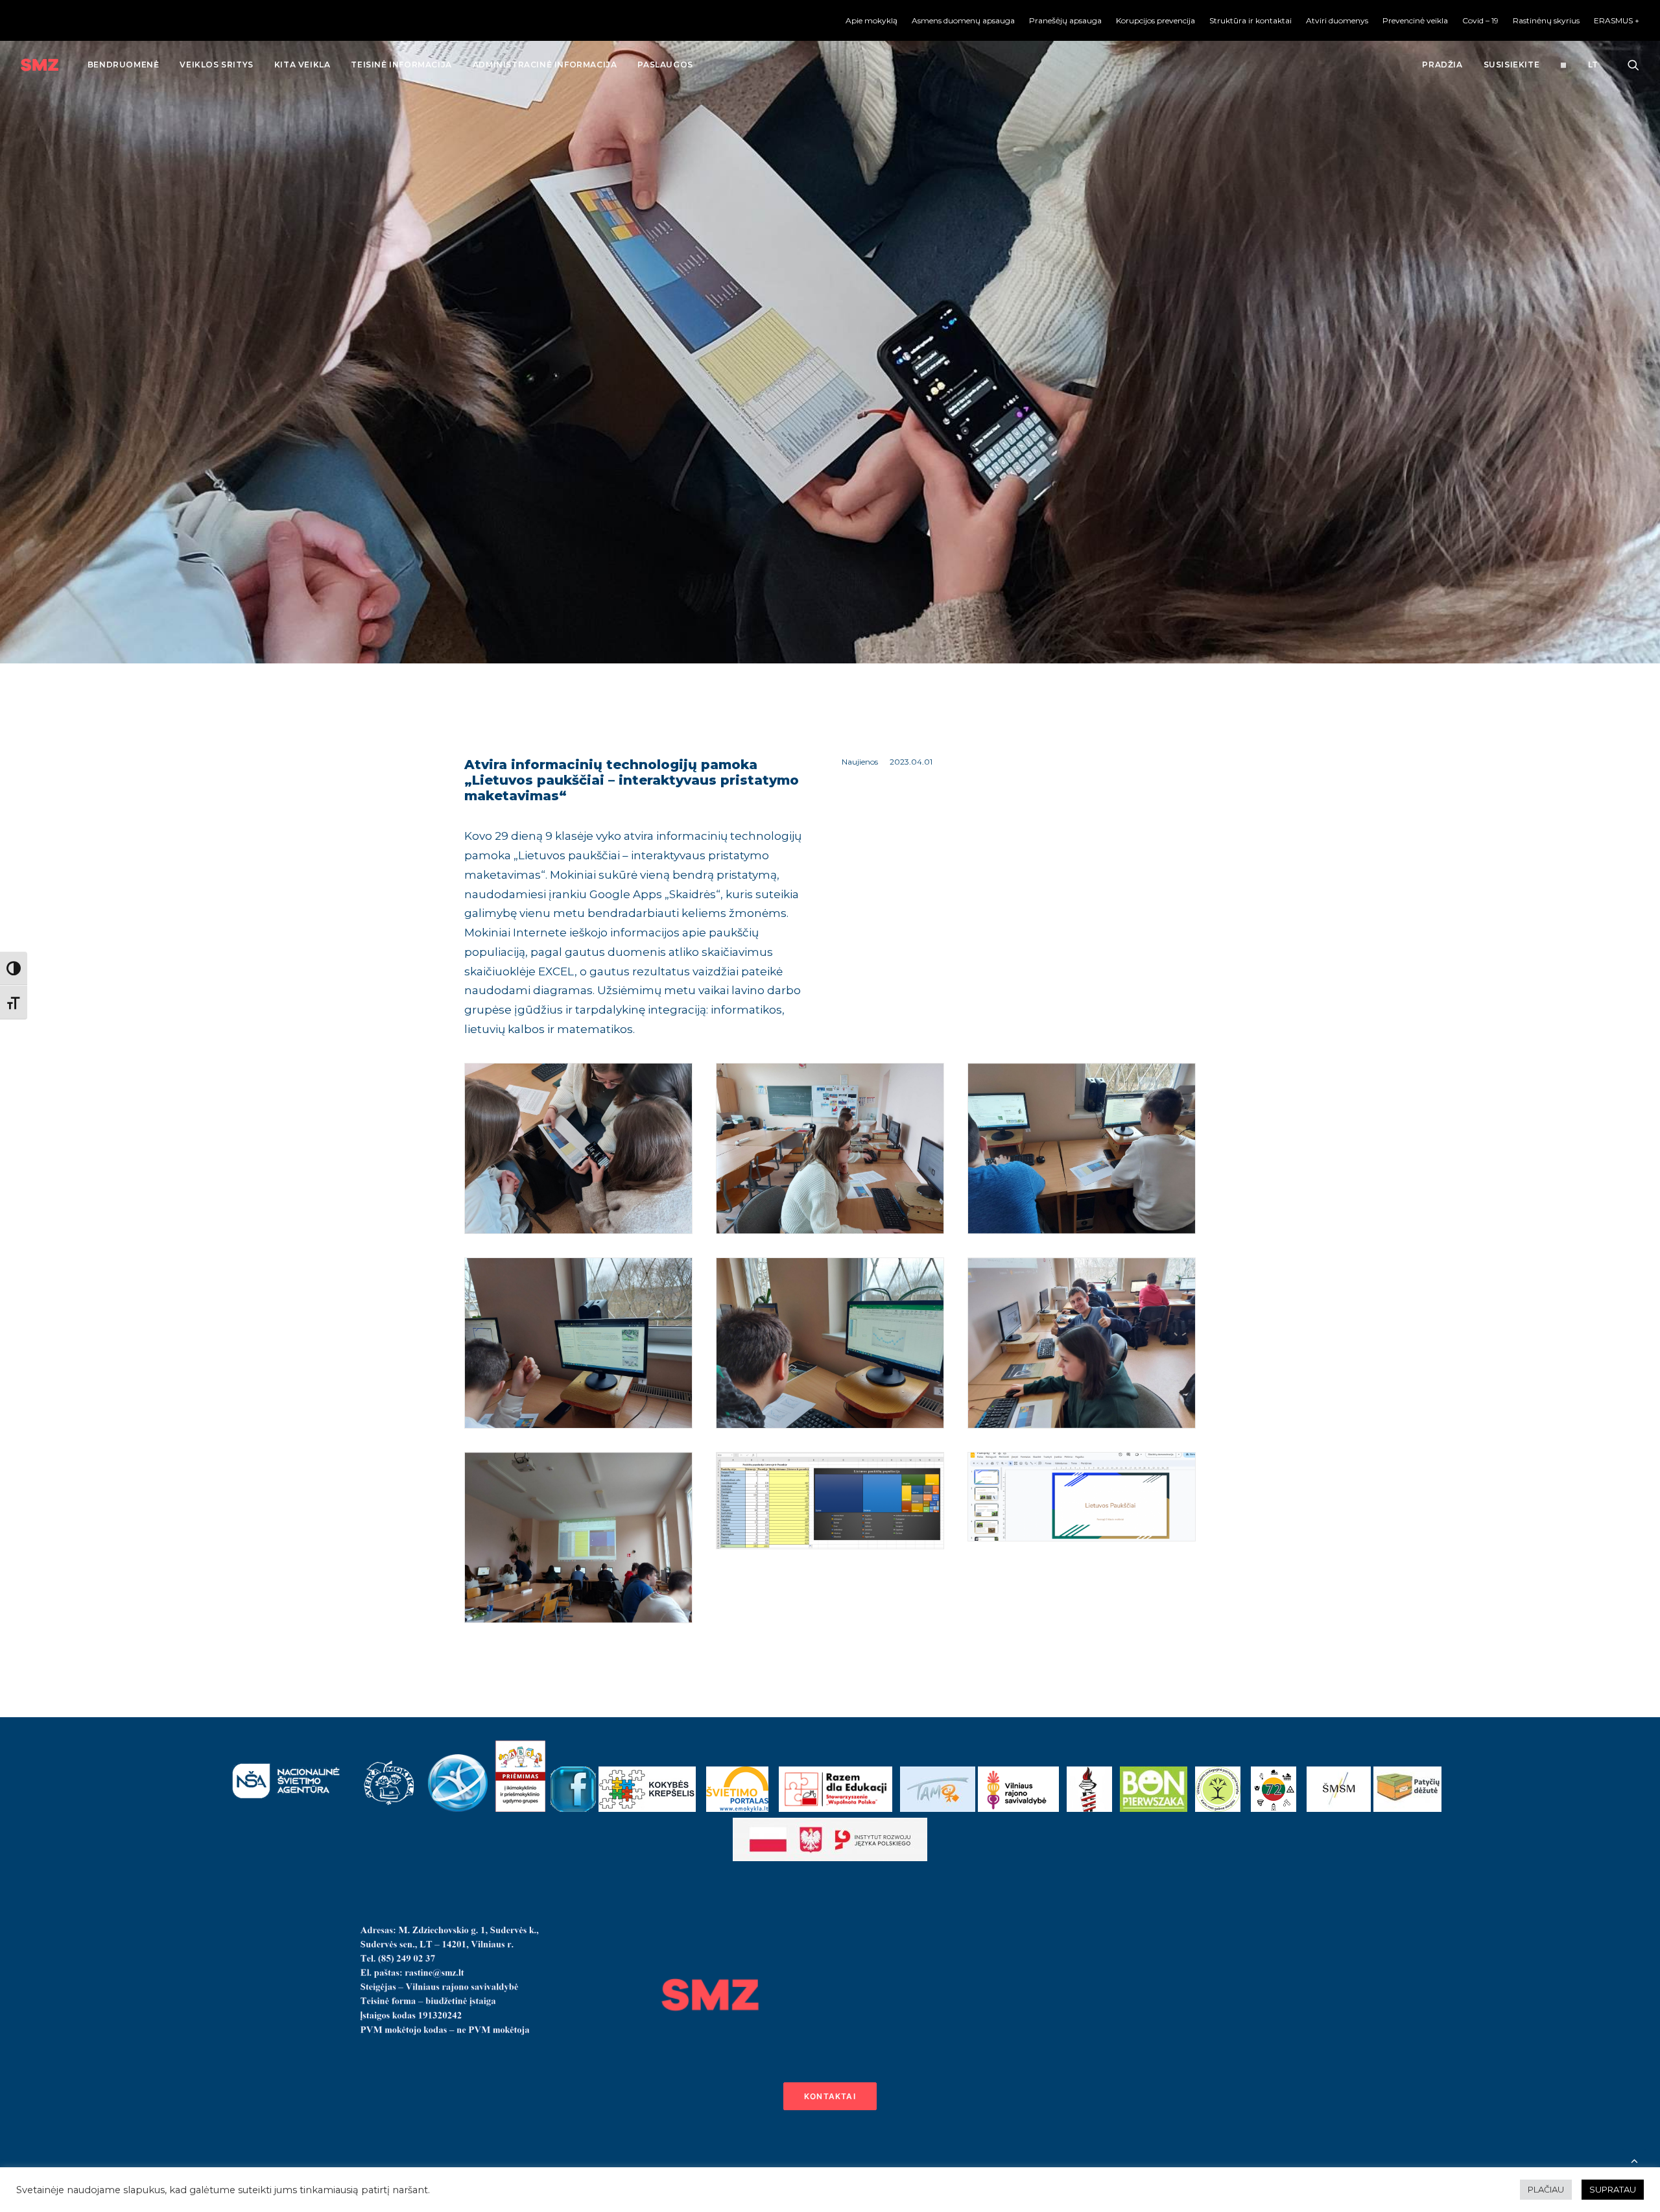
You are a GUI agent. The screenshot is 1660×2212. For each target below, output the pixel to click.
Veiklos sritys (216, 65)
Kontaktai (830, 2096)
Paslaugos (665, 65)
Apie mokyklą (871, 20)
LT (1593, 65)
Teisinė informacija (401, 65)
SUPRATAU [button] (1613, 2189)
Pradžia (1442, 65)
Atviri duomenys (1337, 20)
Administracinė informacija (545, 65)
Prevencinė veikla (1415, 20)
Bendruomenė (124, 65)
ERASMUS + (1617, 20)
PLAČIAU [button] (1546, 2189)
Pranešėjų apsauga (1065, 20)
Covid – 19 (1480, 20)
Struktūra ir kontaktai (1251, 20)
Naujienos (860, 762)
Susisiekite (1512, 65)
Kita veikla (302, 65)
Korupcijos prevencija (1156, 20)
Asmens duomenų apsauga (963, 20)
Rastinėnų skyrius (1546, 20)
